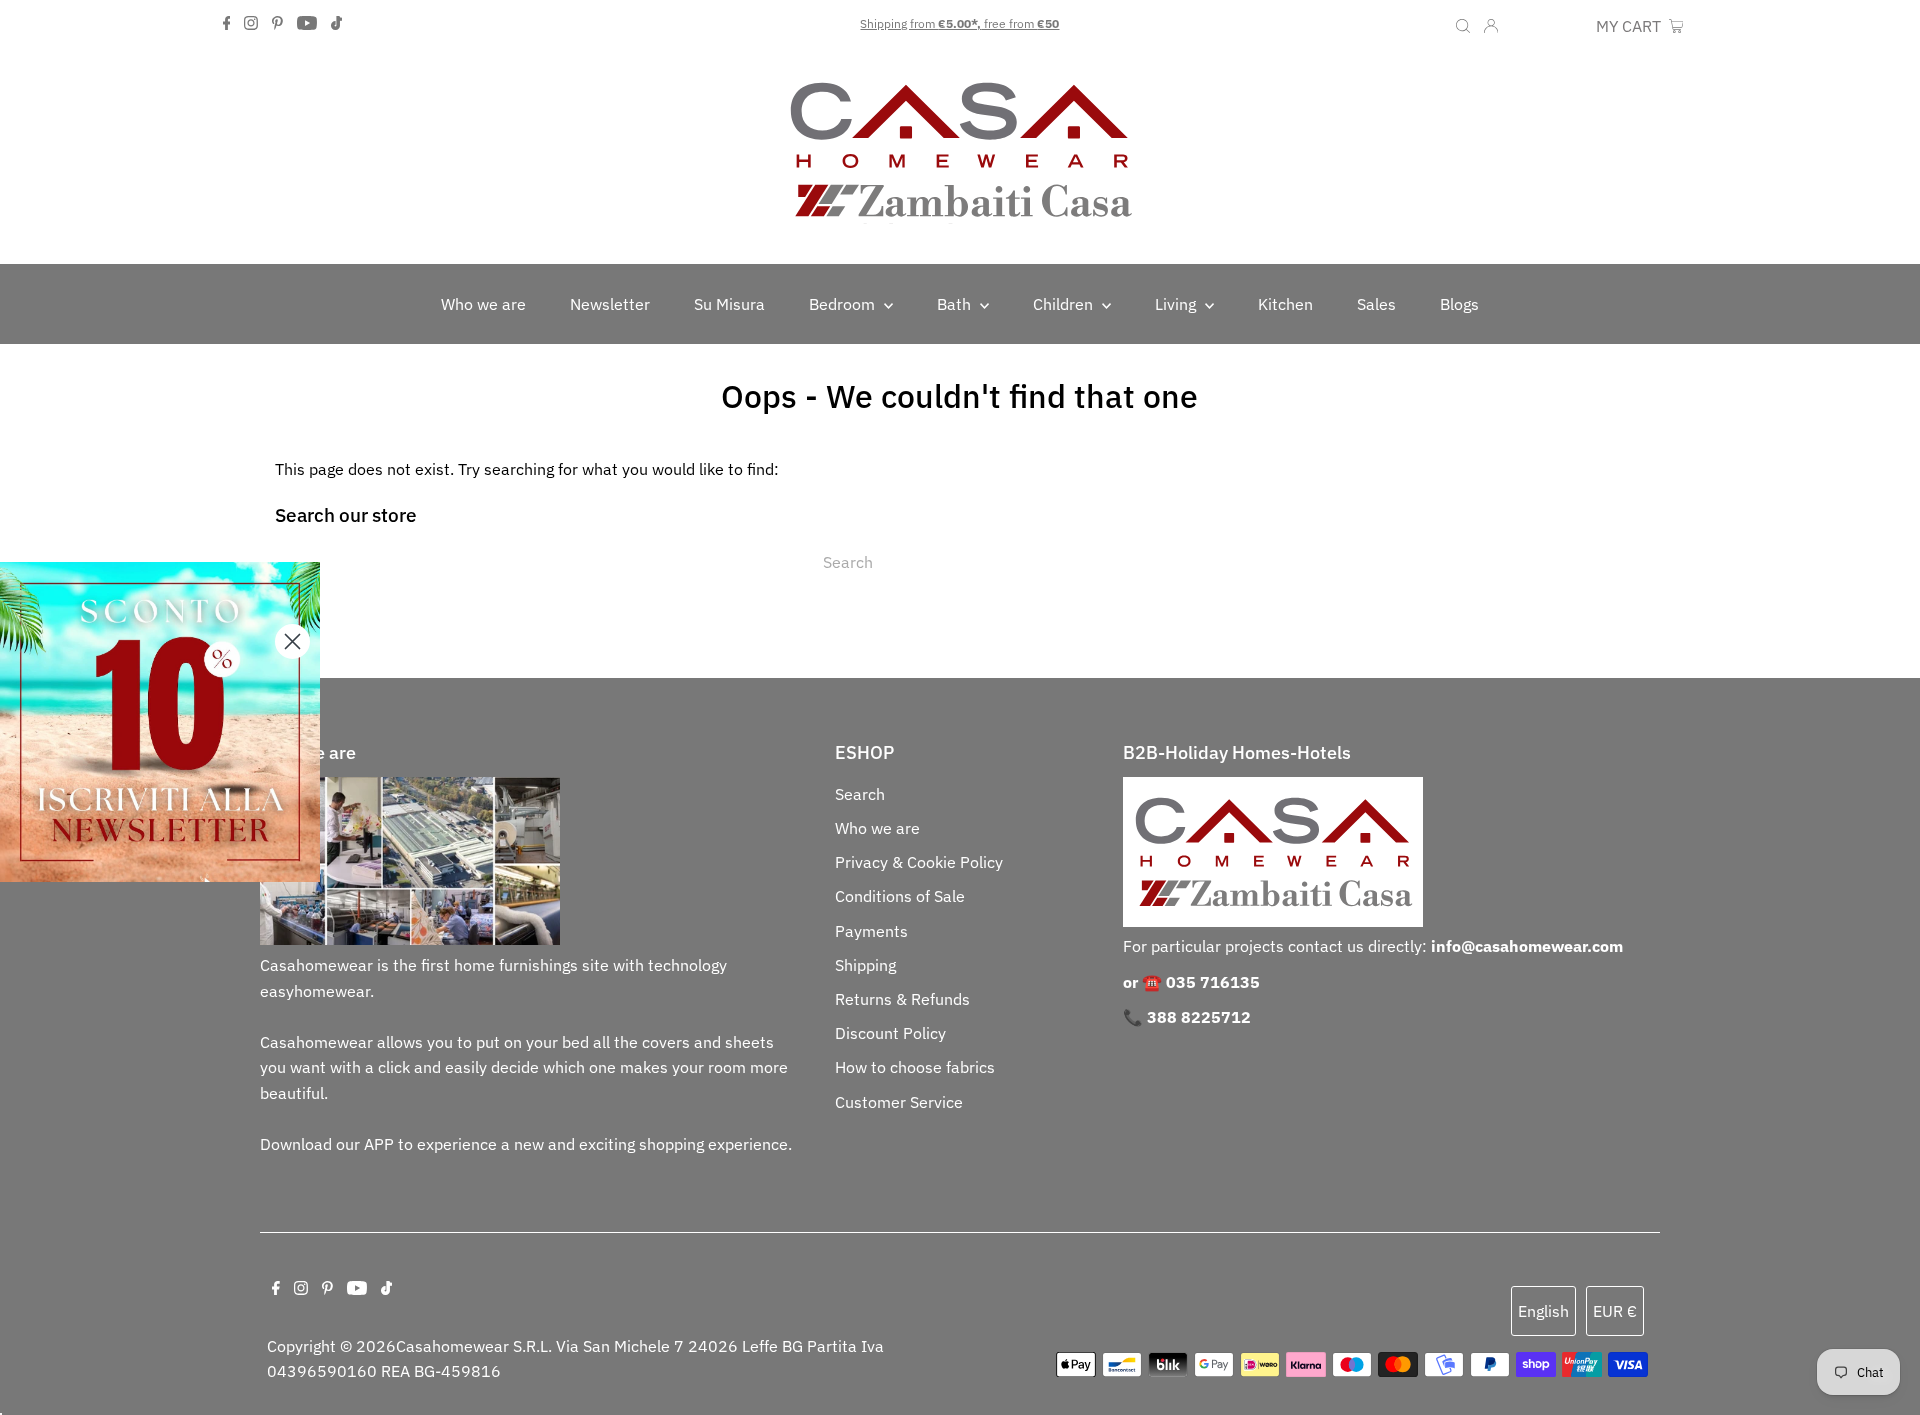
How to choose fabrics (915, 1067)
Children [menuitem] (1065, 304)
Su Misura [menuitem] (729, 304)
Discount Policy (890, 1033)
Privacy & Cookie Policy (919, 862)
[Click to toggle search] (1463, 24)
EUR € (1564, 26)
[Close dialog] (292, 641)
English (1543, 1311)
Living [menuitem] (1177, 304)
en (1522, 26)
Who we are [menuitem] (483, 304)
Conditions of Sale (900, 896)
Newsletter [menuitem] (610, 304)
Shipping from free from (959, 23)
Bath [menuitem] (956, 304)
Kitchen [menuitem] (1285, 304)
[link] (160, 722)
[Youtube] (307, 24)
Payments (871, 931)
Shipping (865, 965)
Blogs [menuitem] (1459, 304)
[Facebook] (227, 24)
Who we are (877, 828)
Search (860, 794)
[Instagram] (251, 24)
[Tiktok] (336, 24)
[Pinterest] (277, 24)
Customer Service (899, 1102)
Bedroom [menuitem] (844, 304)
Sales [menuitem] (1376, 304)
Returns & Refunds (902, 999)
